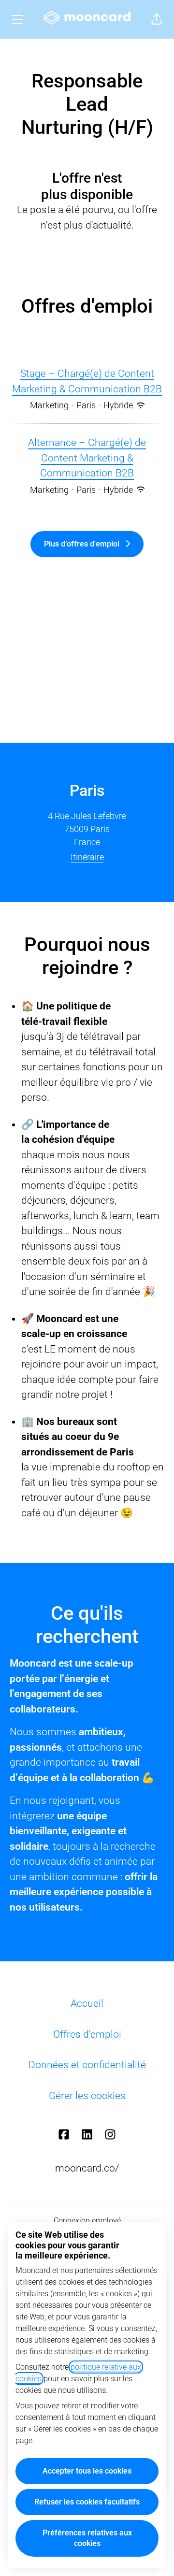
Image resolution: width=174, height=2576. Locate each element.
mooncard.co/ (87, 2168)
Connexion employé (87, 2221)
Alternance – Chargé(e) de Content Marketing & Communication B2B (87, 458)
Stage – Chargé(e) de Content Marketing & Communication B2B (87, 381)
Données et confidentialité (87, 2065)
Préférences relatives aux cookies (87, 2538)
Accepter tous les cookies (87, 2471)
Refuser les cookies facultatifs (87, 2502)
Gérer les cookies (87, 2096)
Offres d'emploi (87, 2034)
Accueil (87, 2003)
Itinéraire (87, 857)
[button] (157, 19)
